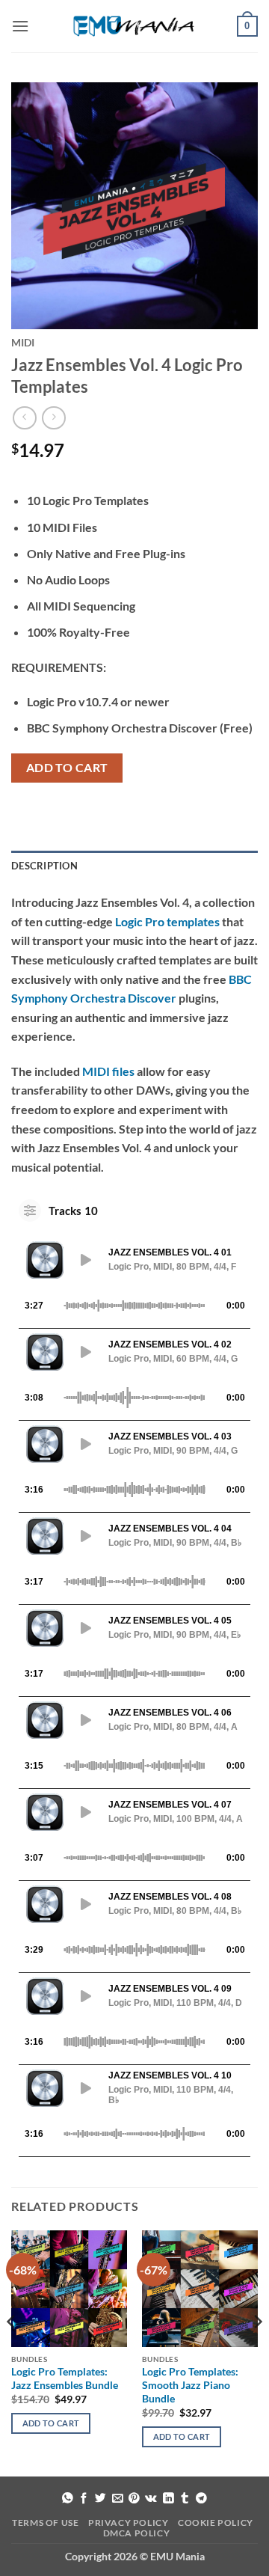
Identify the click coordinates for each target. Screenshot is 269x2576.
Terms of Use (45, 2523)
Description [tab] (44, 866)
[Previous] (12, 2352)
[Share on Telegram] (201, 2499)
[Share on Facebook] (84, 2499)
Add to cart (67, 768)
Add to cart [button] (51, 2423)
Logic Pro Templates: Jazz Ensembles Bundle (65, 2378)
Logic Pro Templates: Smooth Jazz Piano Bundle (190, 2385)
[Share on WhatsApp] (68, 2499)
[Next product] (24, 418)
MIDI (23, 343)
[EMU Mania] (134, 27)
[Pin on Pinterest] (134, 2499)
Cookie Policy (216, 2523)
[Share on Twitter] (101, 2499)
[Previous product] (53, 418)
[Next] (257, 2352)
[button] (20, 26)
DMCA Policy (137, 2533)
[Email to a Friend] (118, 2499)
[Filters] (30, 1211)
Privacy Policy (129, 2523)
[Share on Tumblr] (185, 2499)
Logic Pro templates (167, 921)
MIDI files (108, 1071)
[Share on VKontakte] (151, 2499)
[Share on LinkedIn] (168, 2499)
